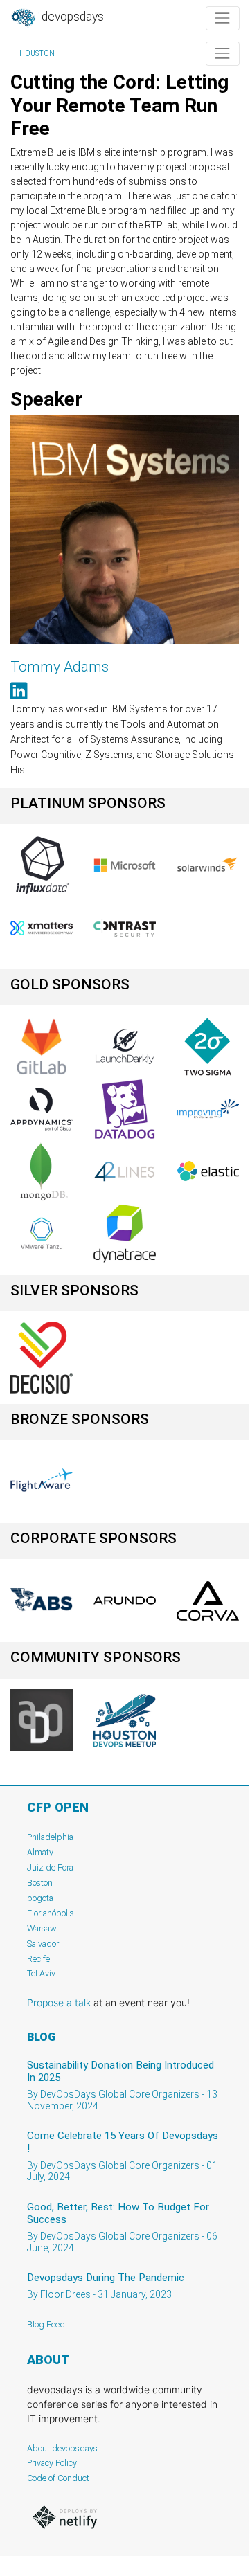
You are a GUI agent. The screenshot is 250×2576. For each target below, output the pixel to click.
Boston (40, 1883)
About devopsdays (62, 2448)
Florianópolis (51, 1913)
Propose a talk (59, 2002)
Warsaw (42, 1928)
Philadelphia (50, 1837)
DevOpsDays (71, 17)
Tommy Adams (60, 667)
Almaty (40, 1852)
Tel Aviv (41, 1973)
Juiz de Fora (50, 1867)
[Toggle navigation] (223, 18)
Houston (37, 53)
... (30, 770)
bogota (40, 1898)
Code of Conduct (58, 2478)
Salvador (43, 1944)
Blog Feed (46, 2324)
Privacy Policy (52, 2463)
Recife (38, 1959)
